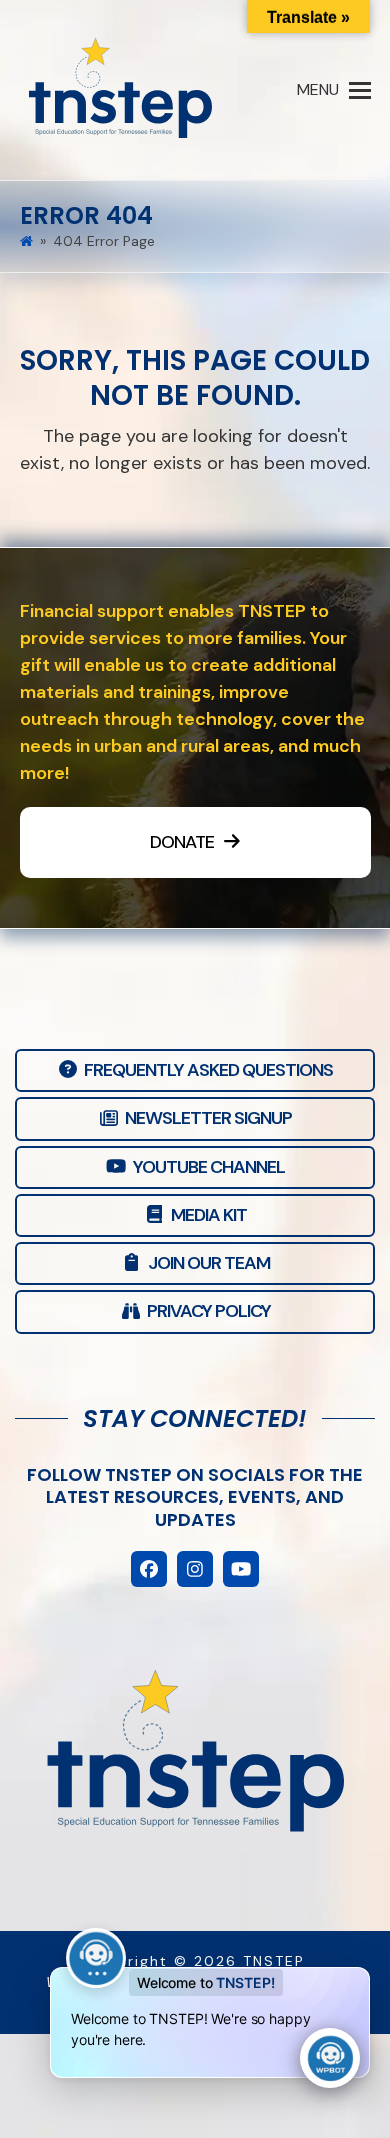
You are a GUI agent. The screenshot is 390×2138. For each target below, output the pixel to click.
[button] (334, 90)
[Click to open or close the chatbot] (330, 2058)
